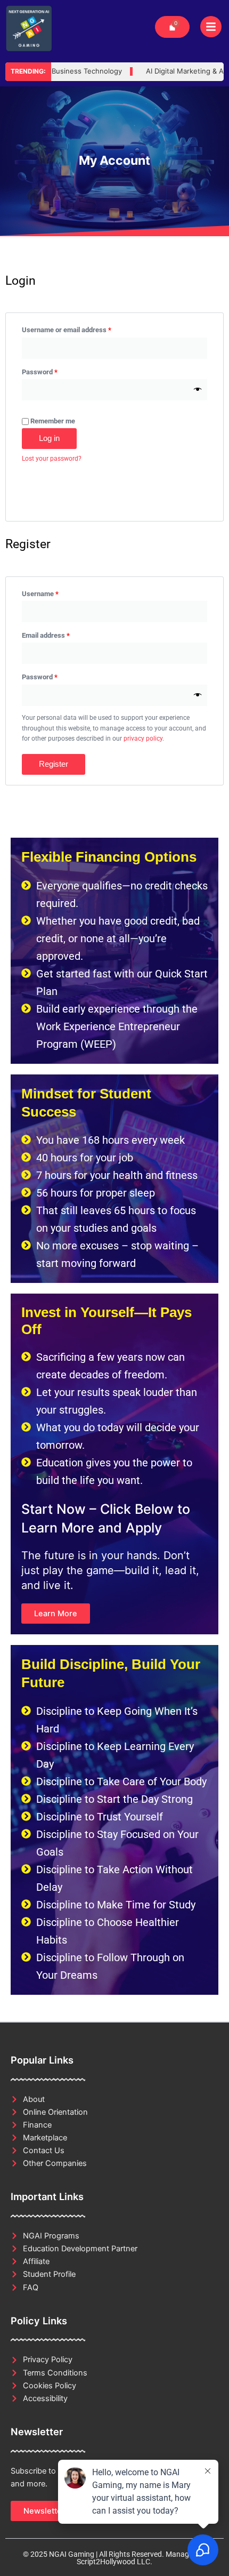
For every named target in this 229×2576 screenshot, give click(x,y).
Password (53, 371)
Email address (59, 634)
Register (54, 764)
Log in (49, 438)
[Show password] (198, 390)
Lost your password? (52, 459)
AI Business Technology (66, 71)
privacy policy (143, 739)
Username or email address (80, 328)
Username (54, 592)
